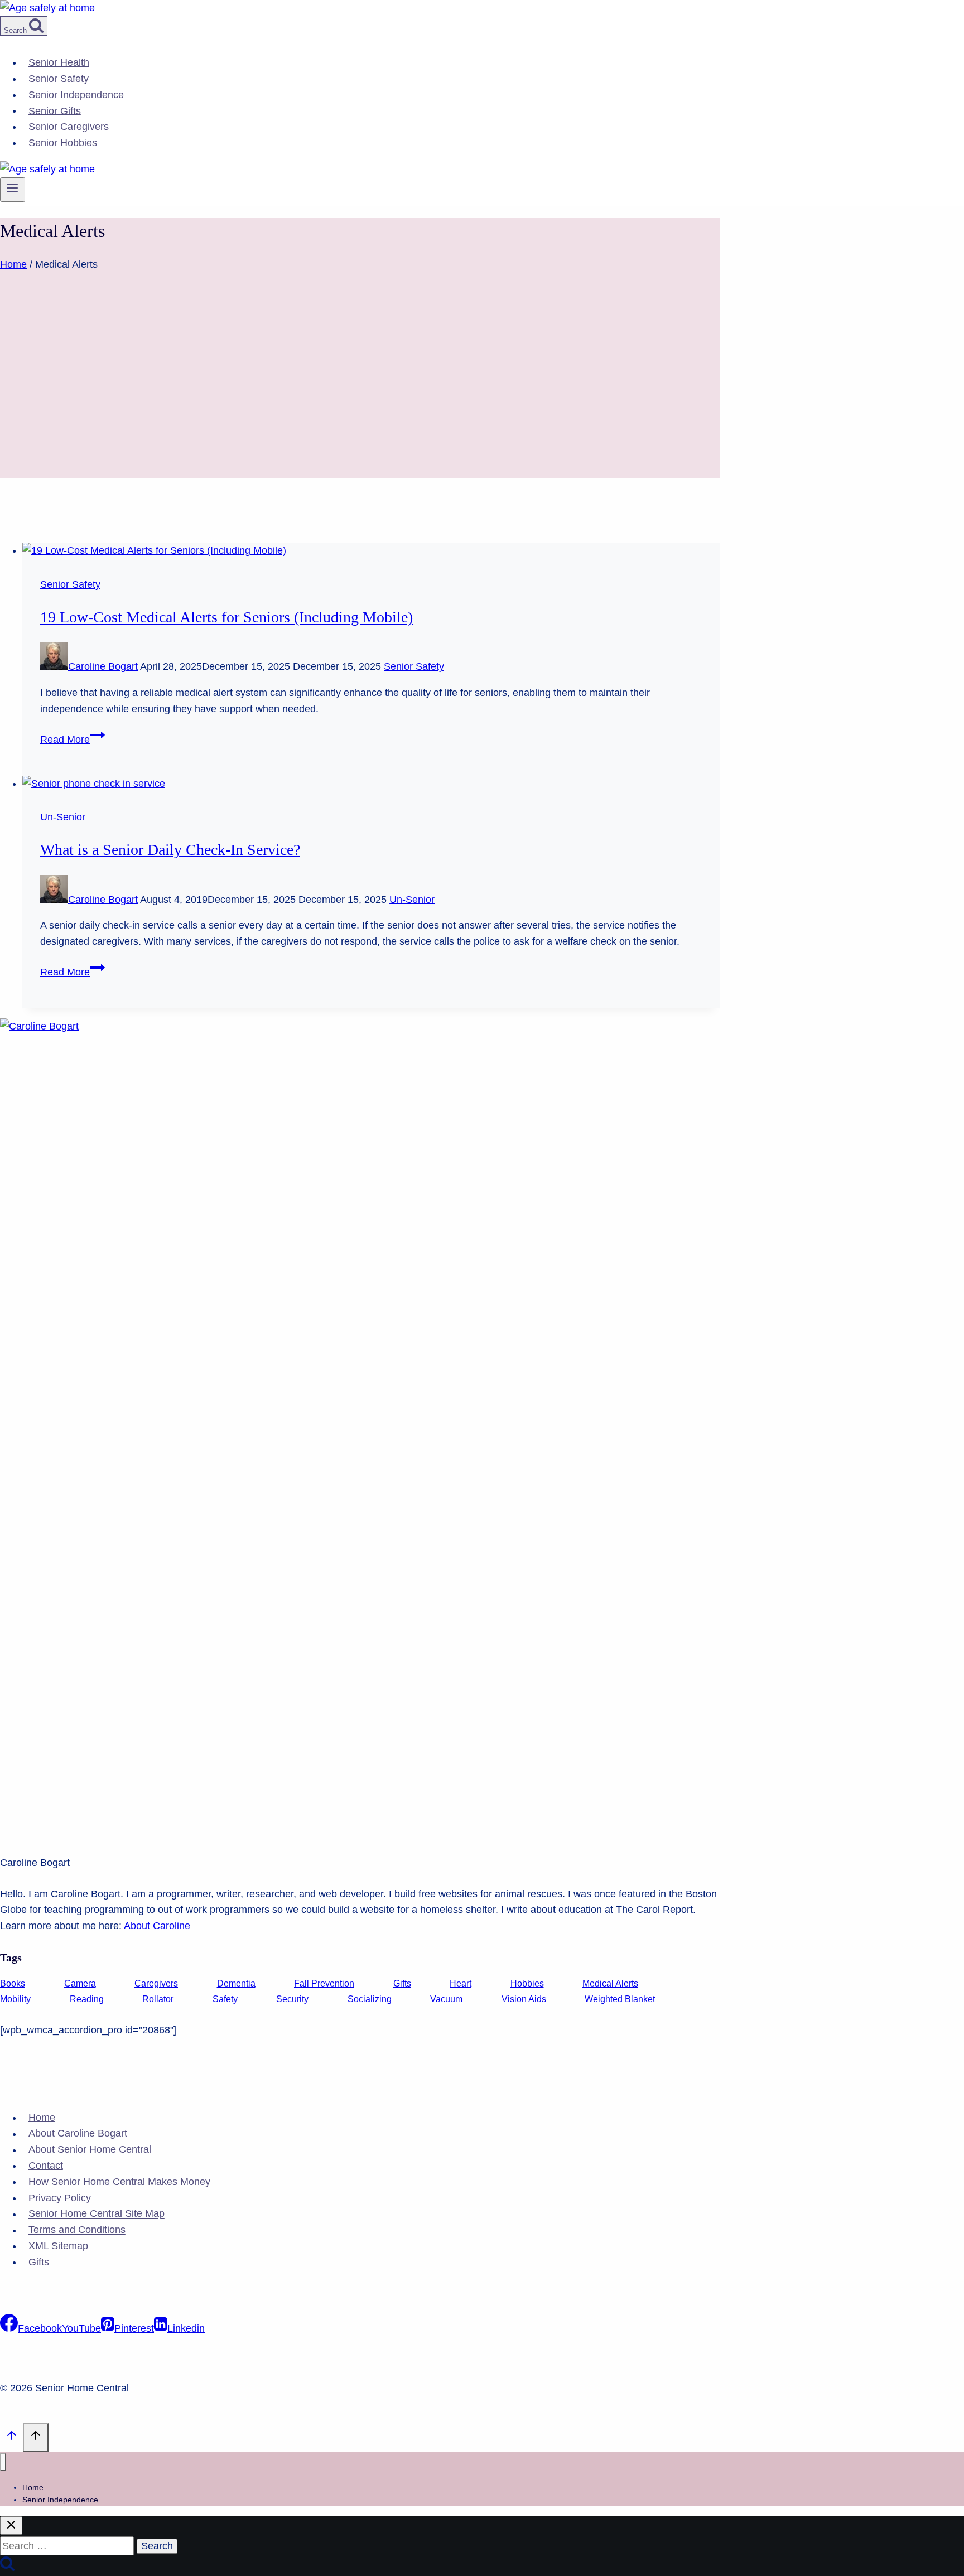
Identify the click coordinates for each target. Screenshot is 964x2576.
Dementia (236, 1983)
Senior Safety (59, 79)
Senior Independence (76, 95)
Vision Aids (524, 1999)
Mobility (15, 1999)
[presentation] (371, 551)
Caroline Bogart (103, 666)
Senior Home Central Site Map (97, 2214)
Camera (80, 1983)
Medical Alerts (610, 1983)
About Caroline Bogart (78, 2134)
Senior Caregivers (69, 127)
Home (42, 2118)
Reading (87, 1999)
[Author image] (54, 666)
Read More (73, 740)
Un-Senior (63, 817)
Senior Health (59, 62)
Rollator (158, 1999)
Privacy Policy (60, 2198)
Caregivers (156, 1983)
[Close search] (11, 2526)
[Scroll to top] (11, 2438)
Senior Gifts (55, 110)
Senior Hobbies (63, 143)
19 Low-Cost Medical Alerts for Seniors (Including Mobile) (226, 617)
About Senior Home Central (90, 2150)
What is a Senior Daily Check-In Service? (170, 850)
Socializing (370, 1999)
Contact (46, 2166)
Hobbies (527, 1983)
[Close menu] (3, 2462)
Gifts (402, 1983)
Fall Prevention (324, 1983)
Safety (225, 1999)
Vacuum (446, 1999)
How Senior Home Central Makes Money (119, 2182)
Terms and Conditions (77, 2230)
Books (13, 1983)
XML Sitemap (58, 2246)
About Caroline (157, 1926)
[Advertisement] (360, 400)
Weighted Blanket (620, 1999)
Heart (461, 1983)
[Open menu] (13, 190)
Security (292, 1999)
